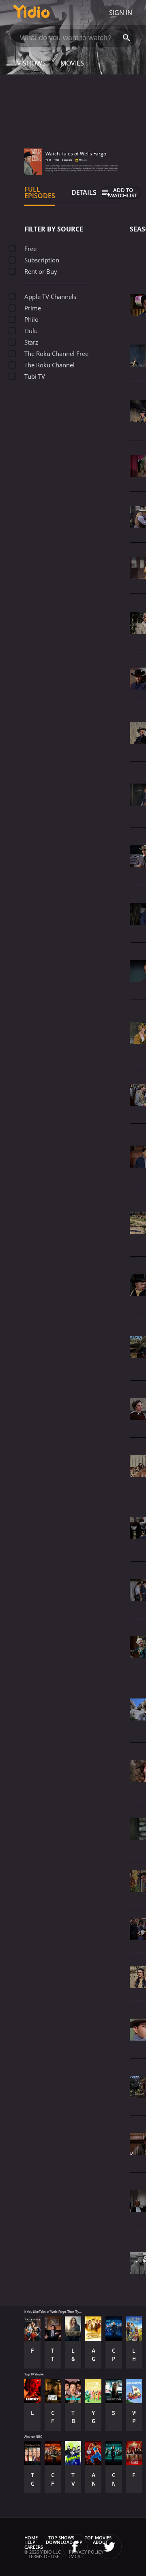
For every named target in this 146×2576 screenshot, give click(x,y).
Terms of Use (44, 2556)
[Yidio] (32, 13)
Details (84, 192)
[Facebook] (75, 2547)
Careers (34, 2547)
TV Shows (30, 63)
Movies (72, 63)
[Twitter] (109, 2547)
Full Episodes (40, 192)
